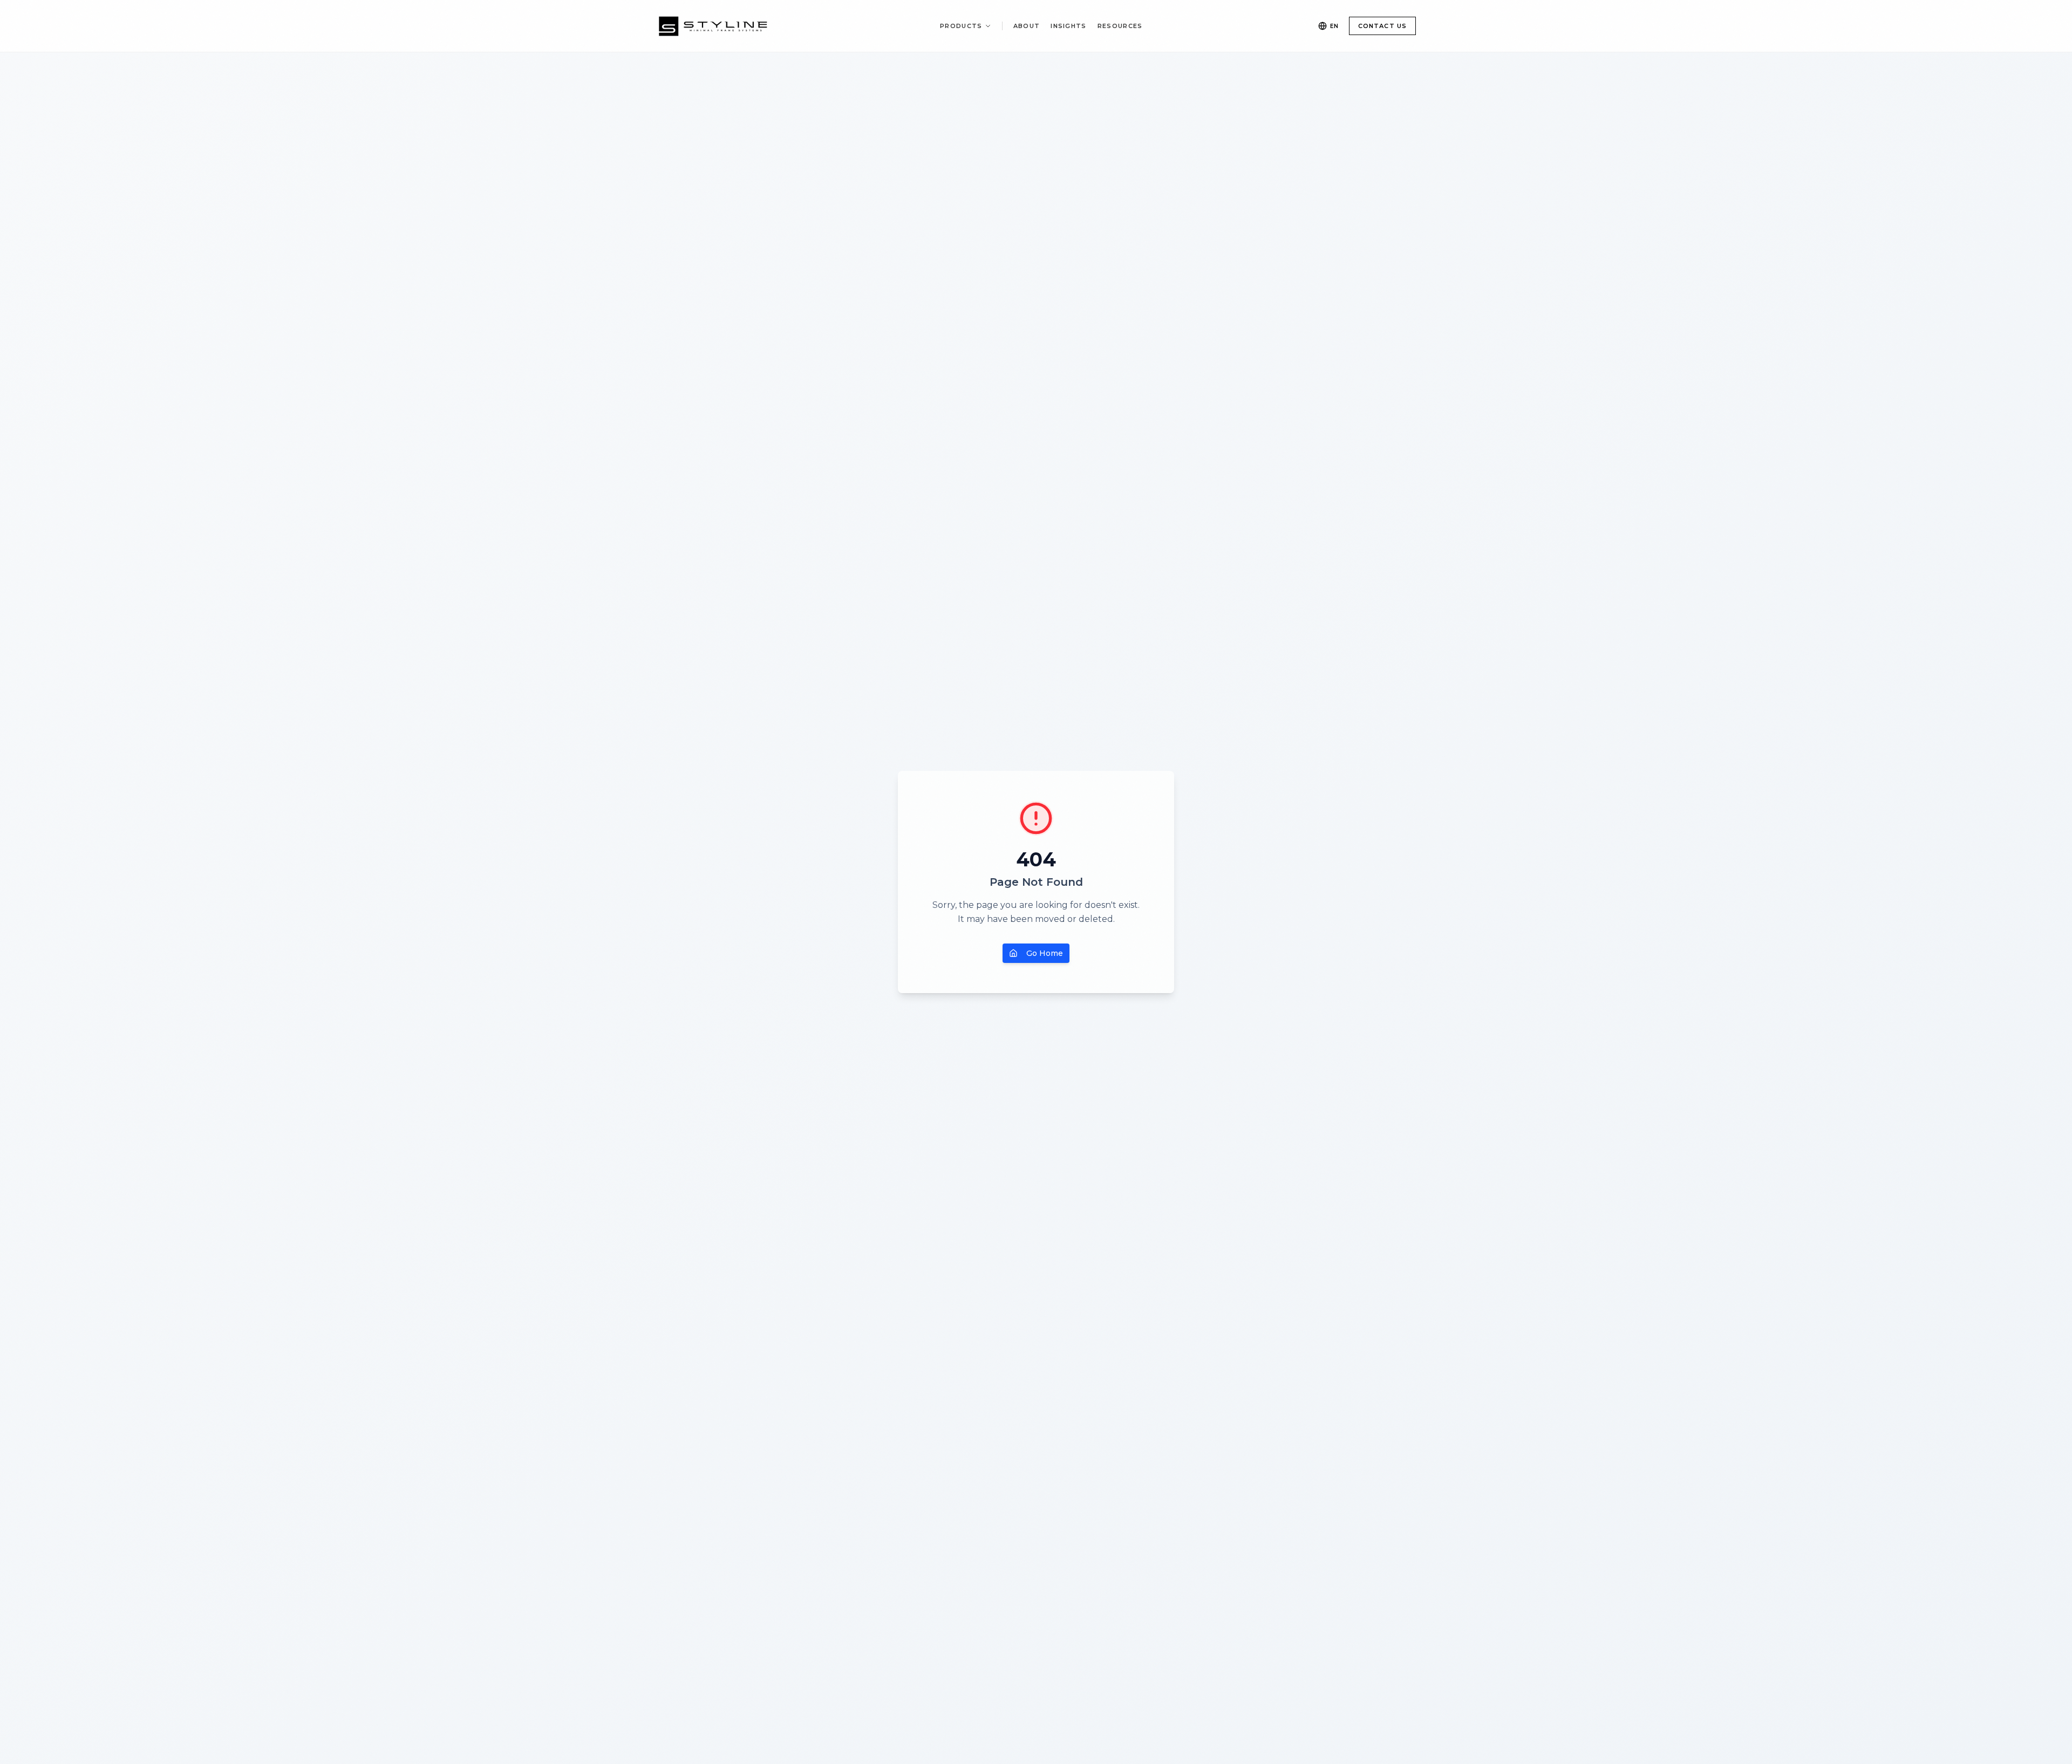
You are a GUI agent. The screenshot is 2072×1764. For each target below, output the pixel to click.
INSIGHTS (1069, 26)
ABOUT (1027, 26)
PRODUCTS (961, 26)
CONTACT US (1382, 26)
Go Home (1045, 953)
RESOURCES (1120, 26)
